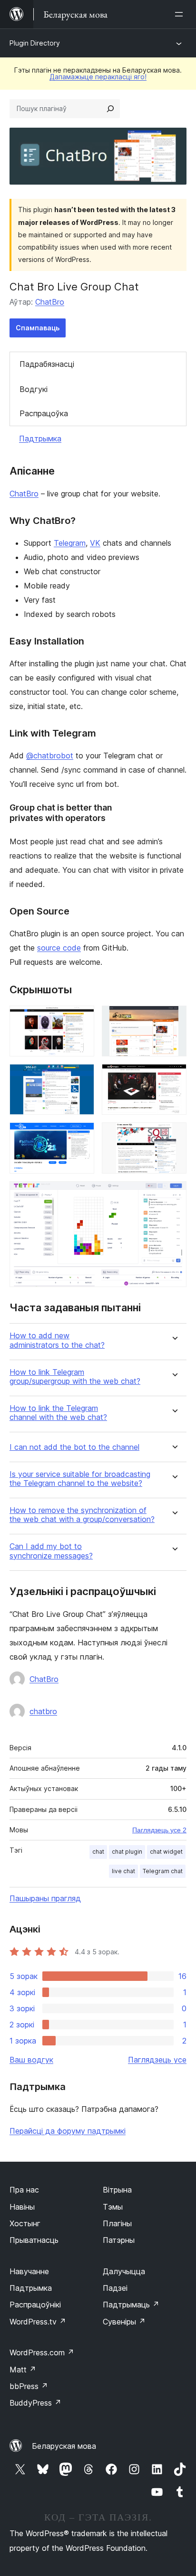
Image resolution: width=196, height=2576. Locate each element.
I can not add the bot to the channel (74, 1447)
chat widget (166, 1852)
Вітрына (117, 2190)
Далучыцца (124, 2271)
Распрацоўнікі (35, 2305)
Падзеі (115, 2288)
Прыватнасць (34, 2240)
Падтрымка (40, 439)
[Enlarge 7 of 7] (174, 1194)
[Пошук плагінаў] (110, 109)
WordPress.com (42, 2352)
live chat (123, 1871)
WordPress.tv (38, 2322)
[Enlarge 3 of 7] (81, 1077)
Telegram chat (163, 1871)
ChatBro (50, 302)
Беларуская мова (64, 2446)
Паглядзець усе (157, 2060)
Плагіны (117, 2223)
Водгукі (34, 389)
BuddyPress (35, 2403)
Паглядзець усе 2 (159, 1830)
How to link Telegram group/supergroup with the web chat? (75, 1377)
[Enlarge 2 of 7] (174, 1018)
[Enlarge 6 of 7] (174, 1135)
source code (59, 948)
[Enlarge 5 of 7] (81, 1135)
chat (98, 1852)
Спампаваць (38, 328)
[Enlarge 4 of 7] (174, 1077)
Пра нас (24, 2190)
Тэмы (113, 2207)
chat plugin (127, 1852)
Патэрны (119, 2240)
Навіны (22, 2207)
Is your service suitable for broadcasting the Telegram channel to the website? (80, 1479)
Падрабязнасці (47, 364)
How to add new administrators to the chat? (57, 1340)
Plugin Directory (35, 43)
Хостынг (25, 2223)
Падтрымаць (131, 2305)
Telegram (70, 543)
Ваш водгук (31, 2060)
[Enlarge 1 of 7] (81, 1018)
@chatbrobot (50, 756)
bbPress (29, 2386)
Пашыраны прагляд (45, 1898)
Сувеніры (124, 2322)
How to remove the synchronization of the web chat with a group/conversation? (82, 1515)
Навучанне (29, 2271)
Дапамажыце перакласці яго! (98, 77)
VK (95, 543)
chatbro (43, 1711)
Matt (23, 2370)
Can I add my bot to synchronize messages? (51, 1551)
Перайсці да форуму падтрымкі (68, 2131)
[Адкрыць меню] (181, 14)
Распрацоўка (44, 413)
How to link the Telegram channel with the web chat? (58, 1413)
